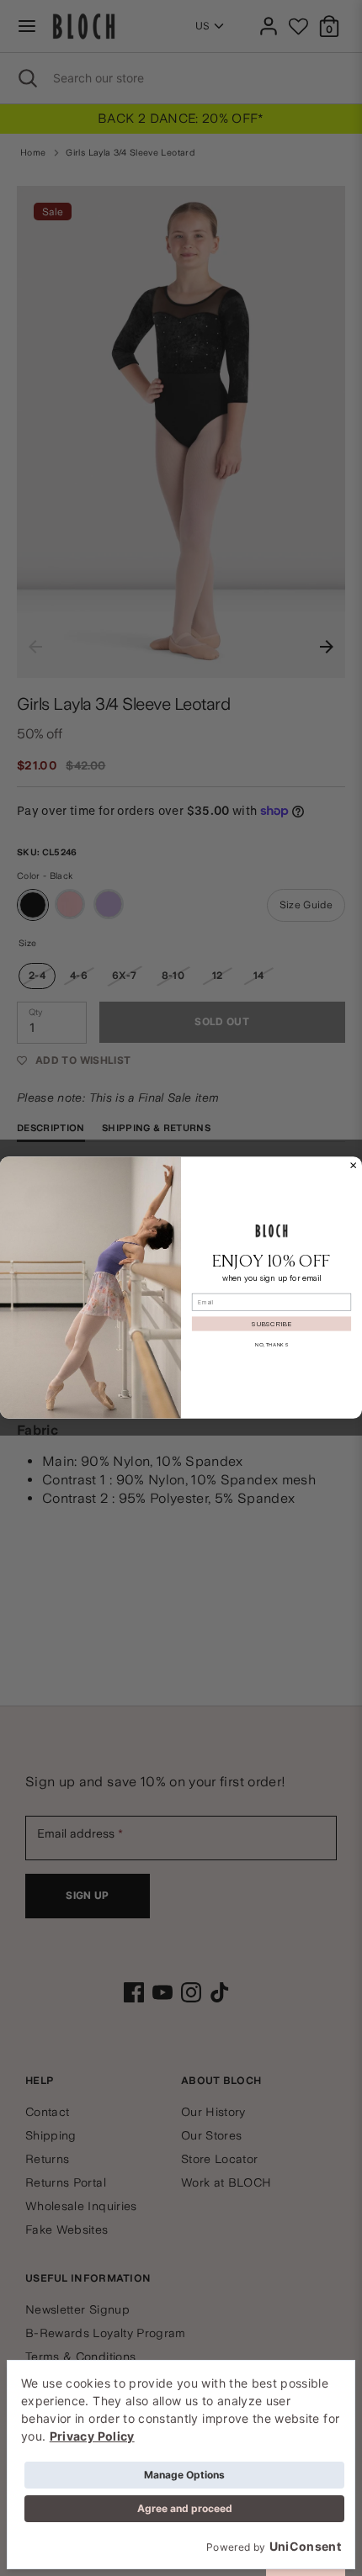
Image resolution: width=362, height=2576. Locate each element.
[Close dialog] (354, 1166)
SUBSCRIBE (271, 1324)
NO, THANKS (271, 1345)
